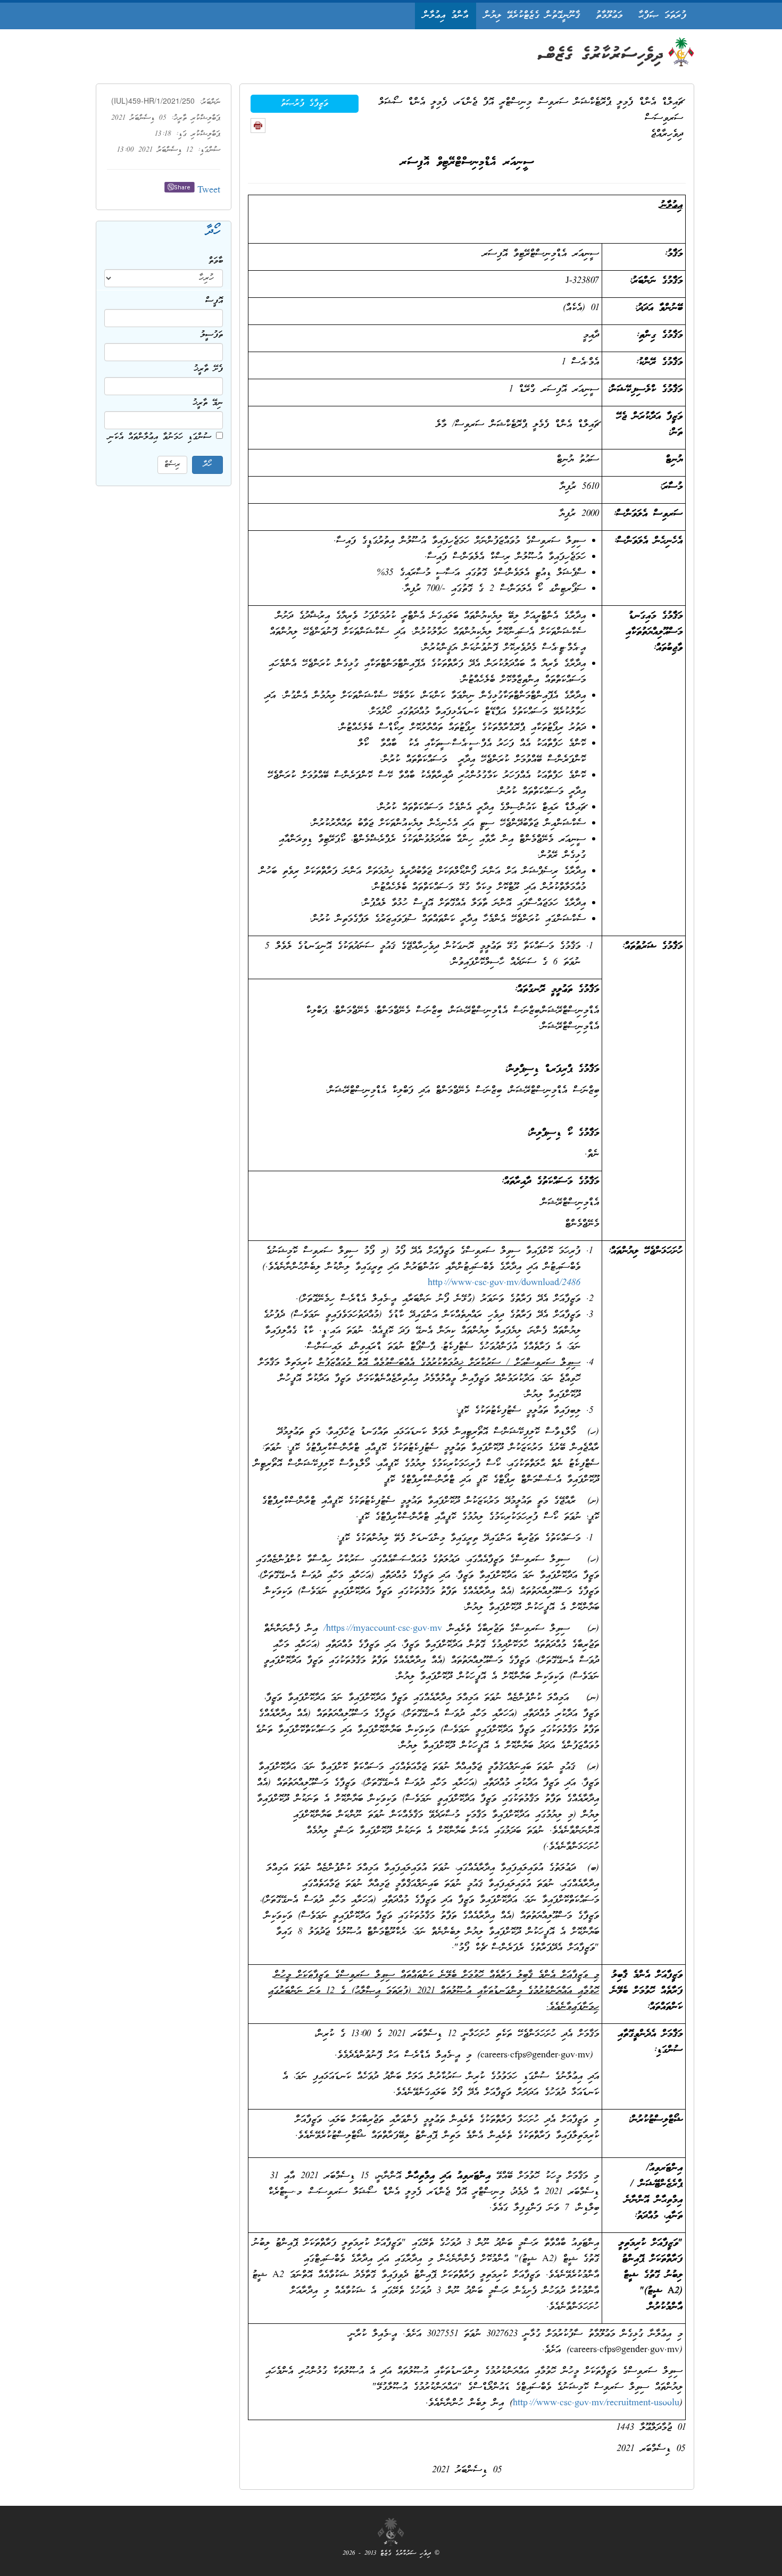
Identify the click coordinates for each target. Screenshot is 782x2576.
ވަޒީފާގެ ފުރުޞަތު (305, 104)
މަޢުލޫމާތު (609, 16)
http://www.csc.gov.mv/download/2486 (504, 1283)
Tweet (209, 191)
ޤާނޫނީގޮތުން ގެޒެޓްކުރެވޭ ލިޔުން (532, 16)
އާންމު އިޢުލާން (446, 16)
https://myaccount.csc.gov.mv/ (383, 1629)
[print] (258, 126)
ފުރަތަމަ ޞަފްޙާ (662, 16)
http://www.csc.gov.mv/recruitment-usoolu (596, 2403)
